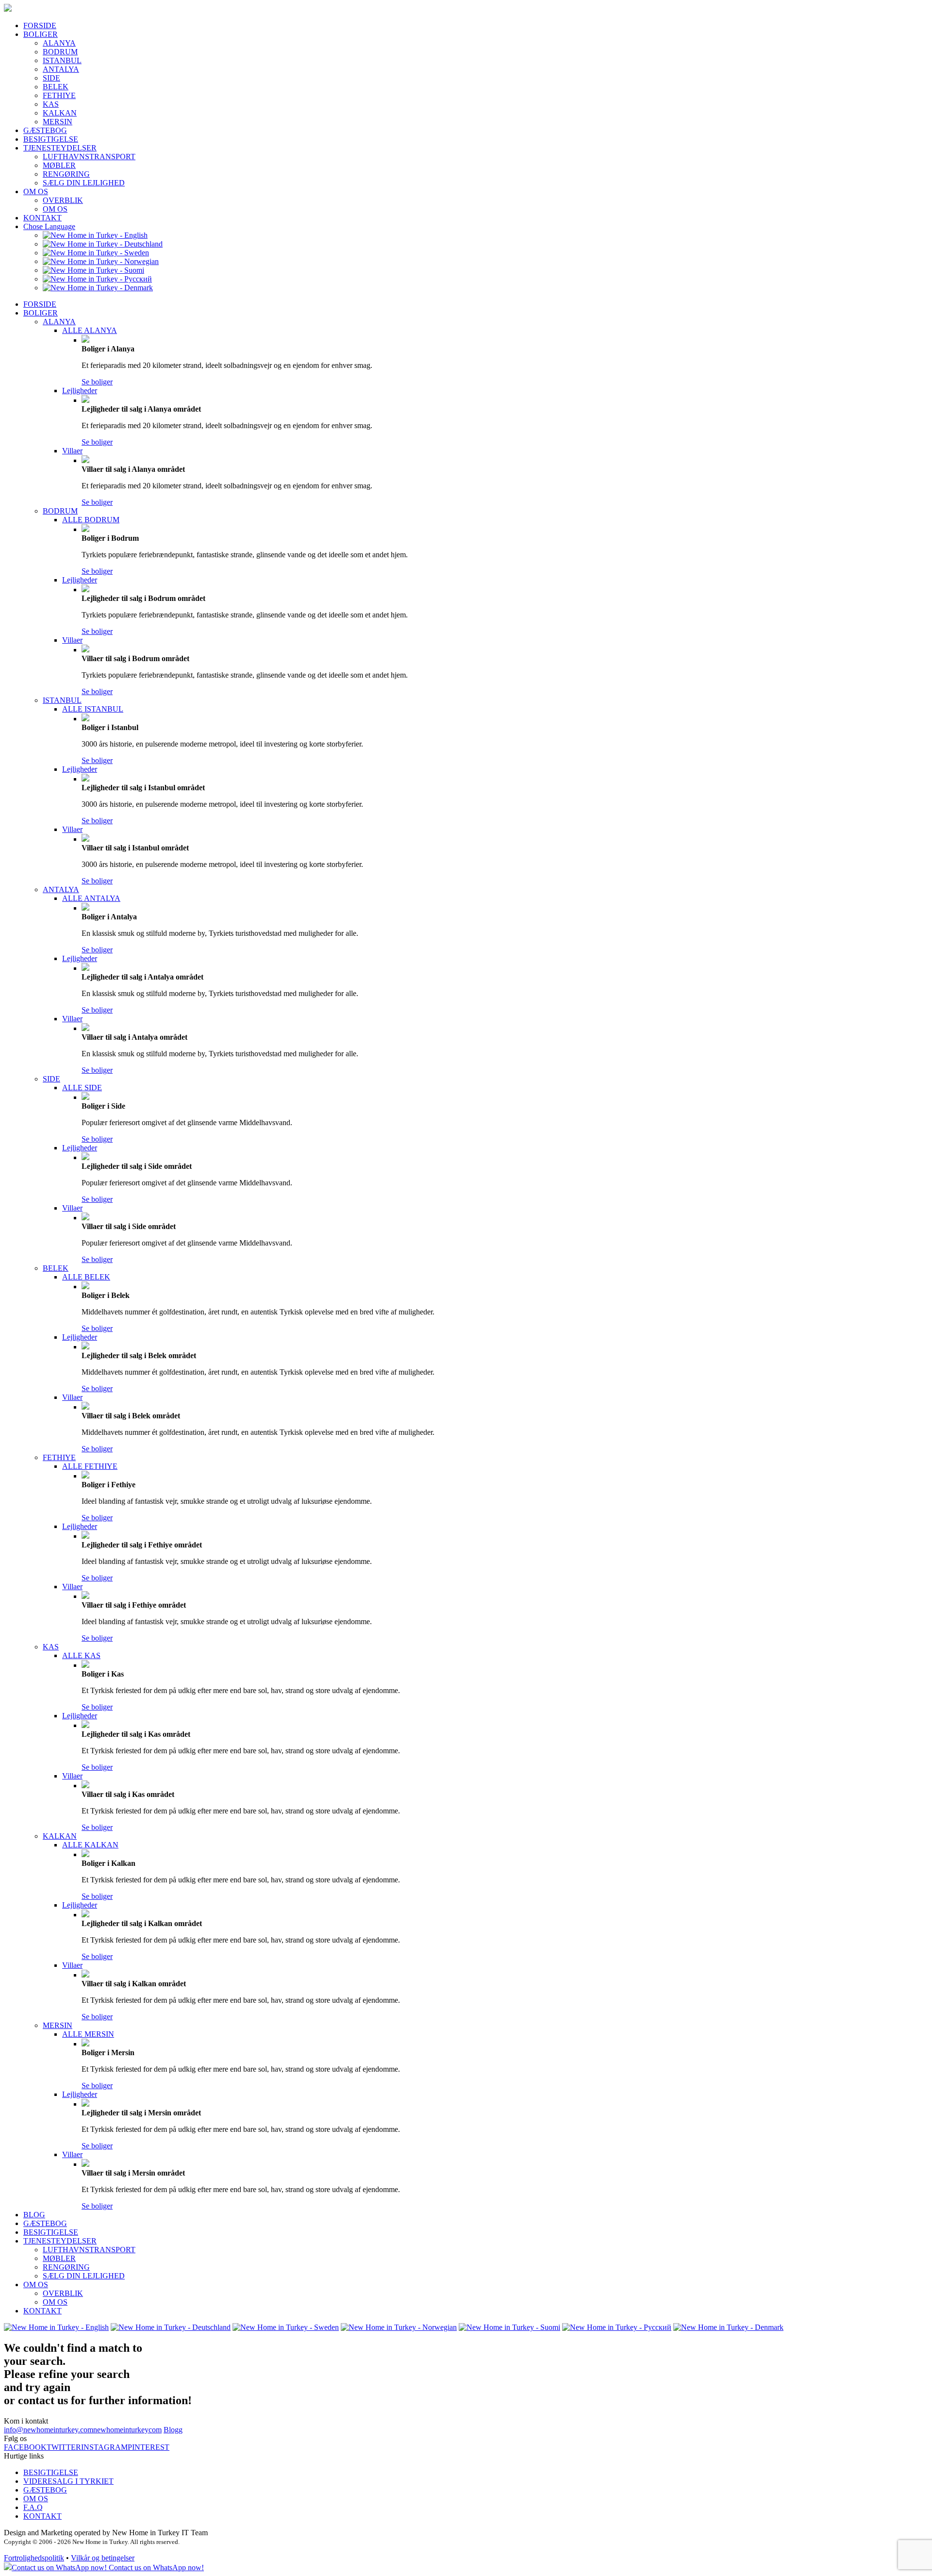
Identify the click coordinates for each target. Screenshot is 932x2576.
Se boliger (97, 382)
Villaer (72, 451)
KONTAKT (42, 218)
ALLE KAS (81, 1655)
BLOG (34, 2215)
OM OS (36, 191)
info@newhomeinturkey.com (49, 2430)
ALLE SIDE (82, 1088)
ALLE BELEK (86, 1277)
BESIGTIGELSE (51, 139)
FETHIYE (59, 95)
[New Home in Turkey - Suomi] (93, 270)
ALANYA (59, 43)
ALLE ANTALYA (91, 898)
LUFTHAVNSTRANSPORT (89, 157)
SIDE (51, 78)
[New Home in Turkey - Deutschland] (103, 244)
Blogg (173, 2430)
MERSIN (58, 122)
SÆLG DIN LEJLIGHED (84, 183)
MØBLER (59, 165)
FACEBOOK (25, 2447)
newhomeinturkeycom (127, 2430)
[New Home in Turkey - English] (95, 235)
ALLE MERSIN (88, 2034)
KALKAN (60, 113)
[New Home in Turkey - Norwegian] (101, 261)
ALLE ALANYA (90, 330)
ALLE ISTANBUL (93, 709)
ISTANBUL (62, 60)
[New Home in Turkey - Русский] (97, 279)
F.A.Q (33, 2507)
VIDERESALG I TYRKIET (68, 2481)
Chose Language (49, 226)
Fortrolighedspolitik (34, 2558)
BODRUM (60, 52)
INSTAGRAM (104, 2447)
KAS (51, 104)
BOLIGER (41, 34)
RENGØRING (66, 174)
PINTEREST (149, 2447)
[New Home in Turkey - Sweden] (96, 253)
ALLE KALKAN (90, 1845)
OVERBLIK (63, 200)
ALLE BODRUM (91, 520)
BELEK (56, 87)
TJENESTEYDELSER (60, 148)
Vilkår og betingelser (103, 2558)
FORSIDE (40, 25)
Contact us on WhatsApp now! (155, 2568)
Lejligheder (80, 391)
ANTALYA (61, 69)
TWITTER (64, 2447)
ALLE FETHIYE (90, 1466)
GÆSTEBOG (45, 130)
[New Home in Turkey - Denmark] (98, 288)
